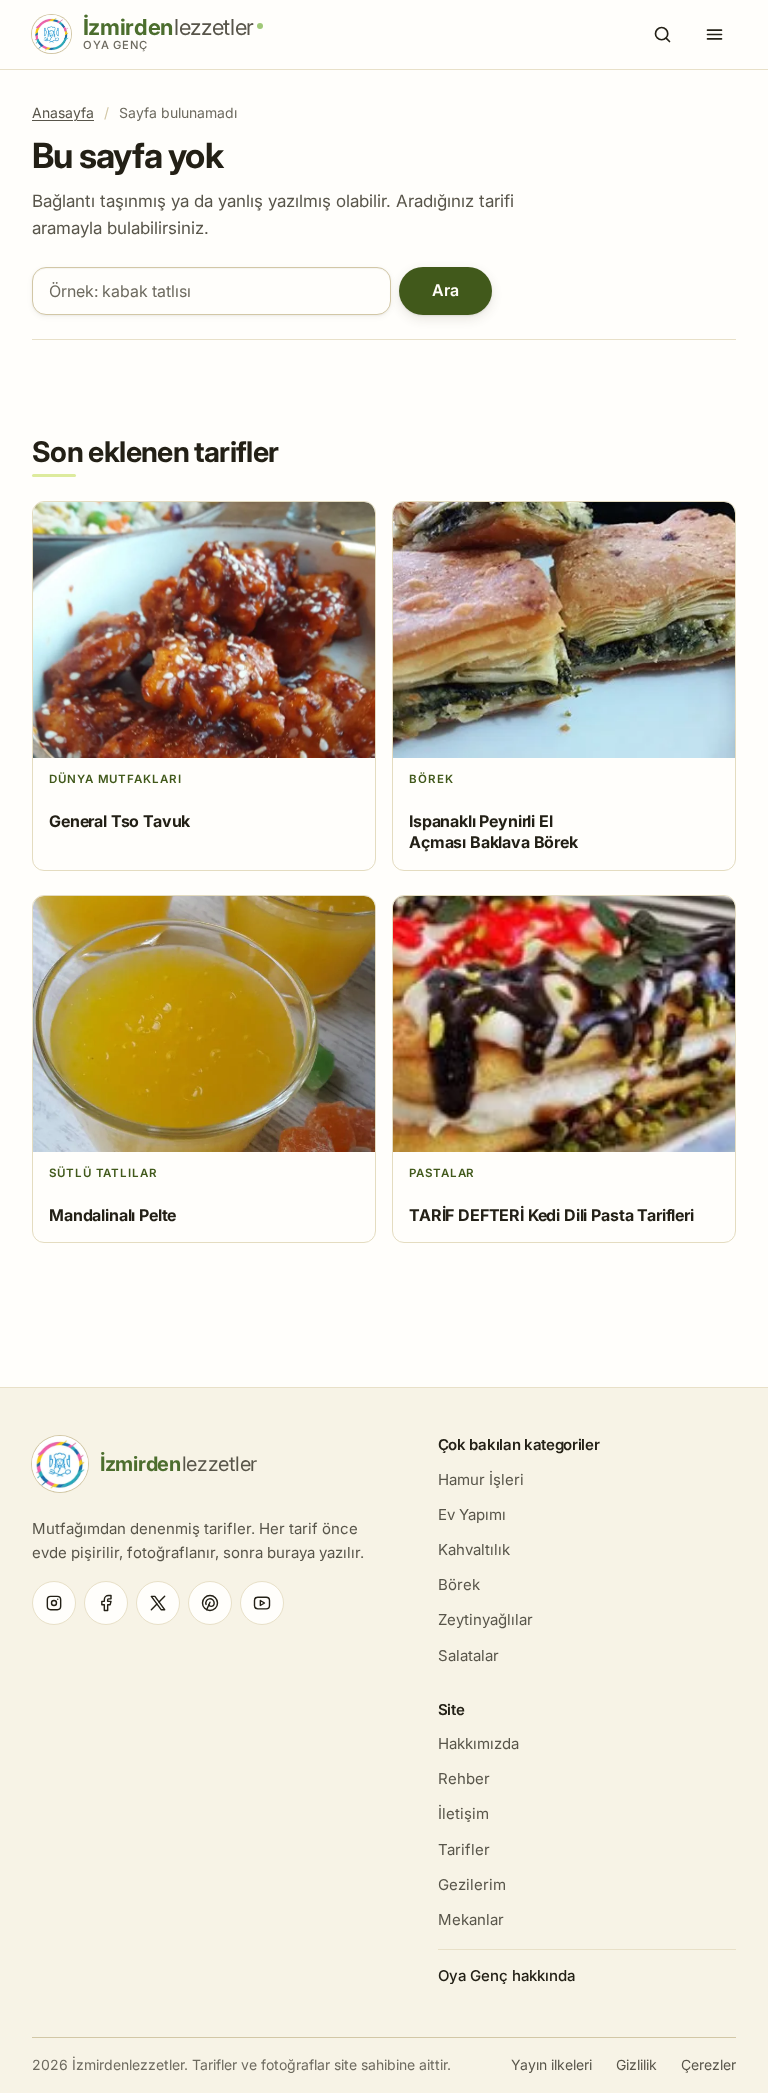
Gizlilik (636, 2064)
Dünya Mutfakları (115, 779)
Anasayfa (63, 112)
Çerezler (708, 2064)
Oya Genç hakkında (506, 1975)
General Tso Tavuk (119, 821)
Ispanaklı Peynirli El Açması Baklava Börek (493, 832)
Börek (431, 779)
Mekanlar (471, 1919)
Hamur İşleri (481, 1479)
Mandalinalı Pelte (112, 1215)
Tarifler (464, 1849)
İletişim (463, 1813)
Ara (445, 290)
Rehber (464, 1778)
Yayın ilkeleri (551, 2064)
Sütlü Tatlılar (103, 1173)
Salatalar (468, 1655)
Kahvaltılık (474, 1549)
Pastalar (442, 1173)
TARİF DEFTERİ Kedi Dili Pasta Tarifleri (551, 1215)
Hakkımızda (478, 1743)
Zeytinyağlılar (485, 1619)
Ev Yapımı (472, 1514)
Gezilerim (472, 1884)
